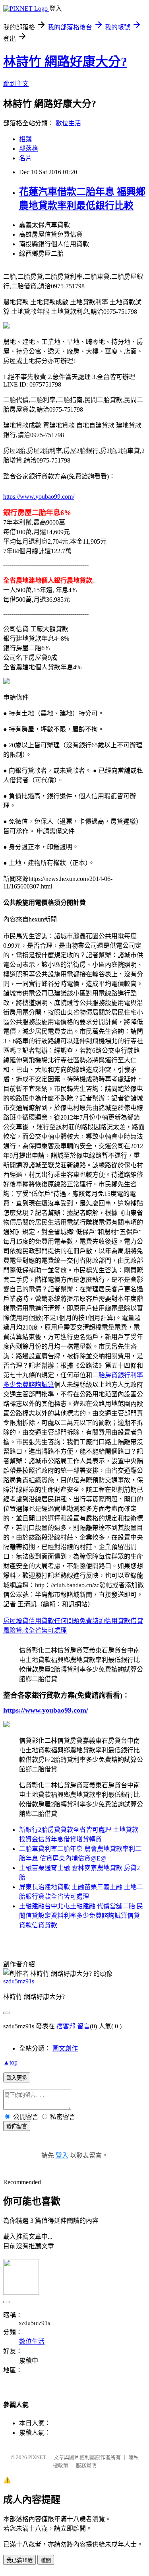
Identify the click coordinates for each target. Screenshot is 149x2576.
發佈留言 (17, 2126)
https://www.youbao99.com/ (39, 497)
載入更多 (17, 2078)
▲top (10, 2062)
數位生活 (68, 123)
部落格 (29, 149)
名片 (25, 158)
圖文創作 (65, 2048)
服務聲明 (86, 2465)
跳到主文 (16, 84)
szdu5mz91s (19, 1981)
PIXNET (37, 2457)
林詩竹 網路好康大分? (65, 62)
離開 (46, 2560)
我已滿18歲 (19, 2560)
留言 (83, 2026)
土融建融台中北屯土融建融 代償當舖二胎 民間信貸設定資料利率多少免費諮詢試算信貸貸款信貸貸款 (81, 1916)
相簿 (25, 139)
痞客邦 (66, 2026)
